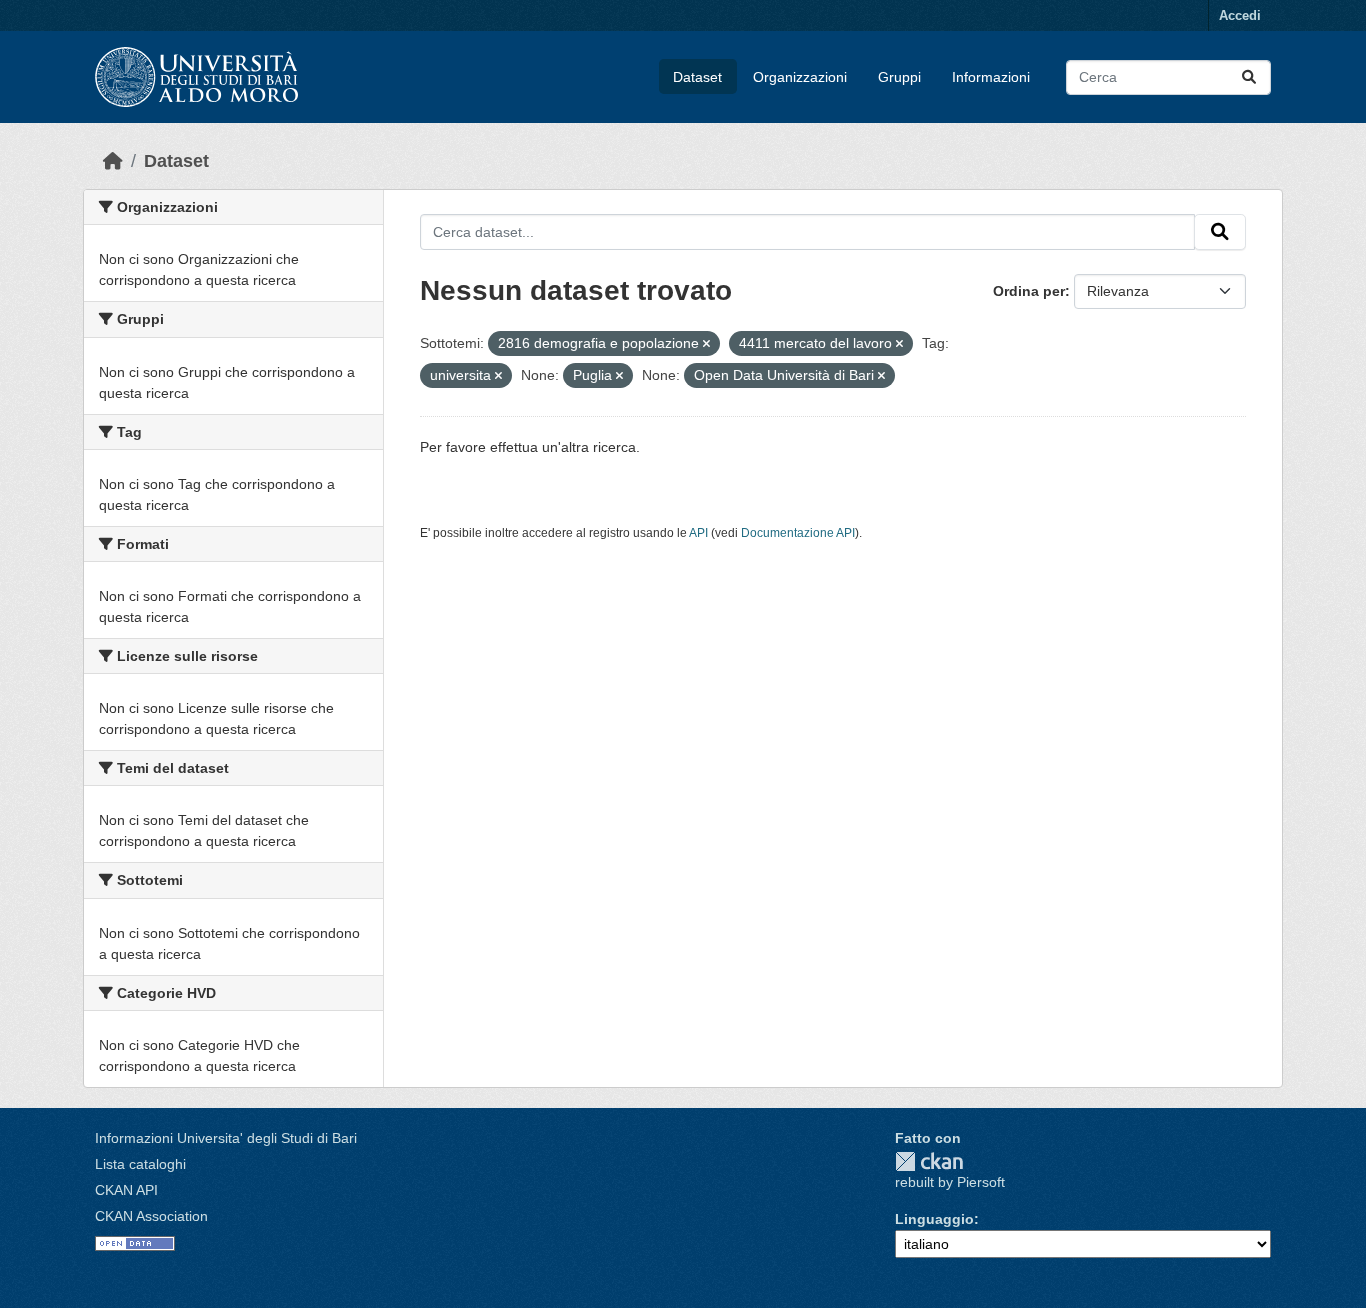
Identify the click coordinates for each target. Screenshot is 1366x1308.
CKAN (929, 1161)
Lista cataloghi (140, 1164)
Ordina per (1029, 291)
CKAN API (126, 1190)
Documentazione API (798, 533)
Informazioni (991, 77)
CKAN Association (151, 1216)
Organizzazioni (800, 77)
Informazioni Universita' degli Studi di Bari (226, 1138)
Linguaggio (934, 1219)
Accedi (1240, 15)
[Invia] (1249, 77)
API (698, 533)
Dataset (697, 77)
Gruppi (899, 77)
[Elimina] (706, 344)
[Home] (113, 161)
